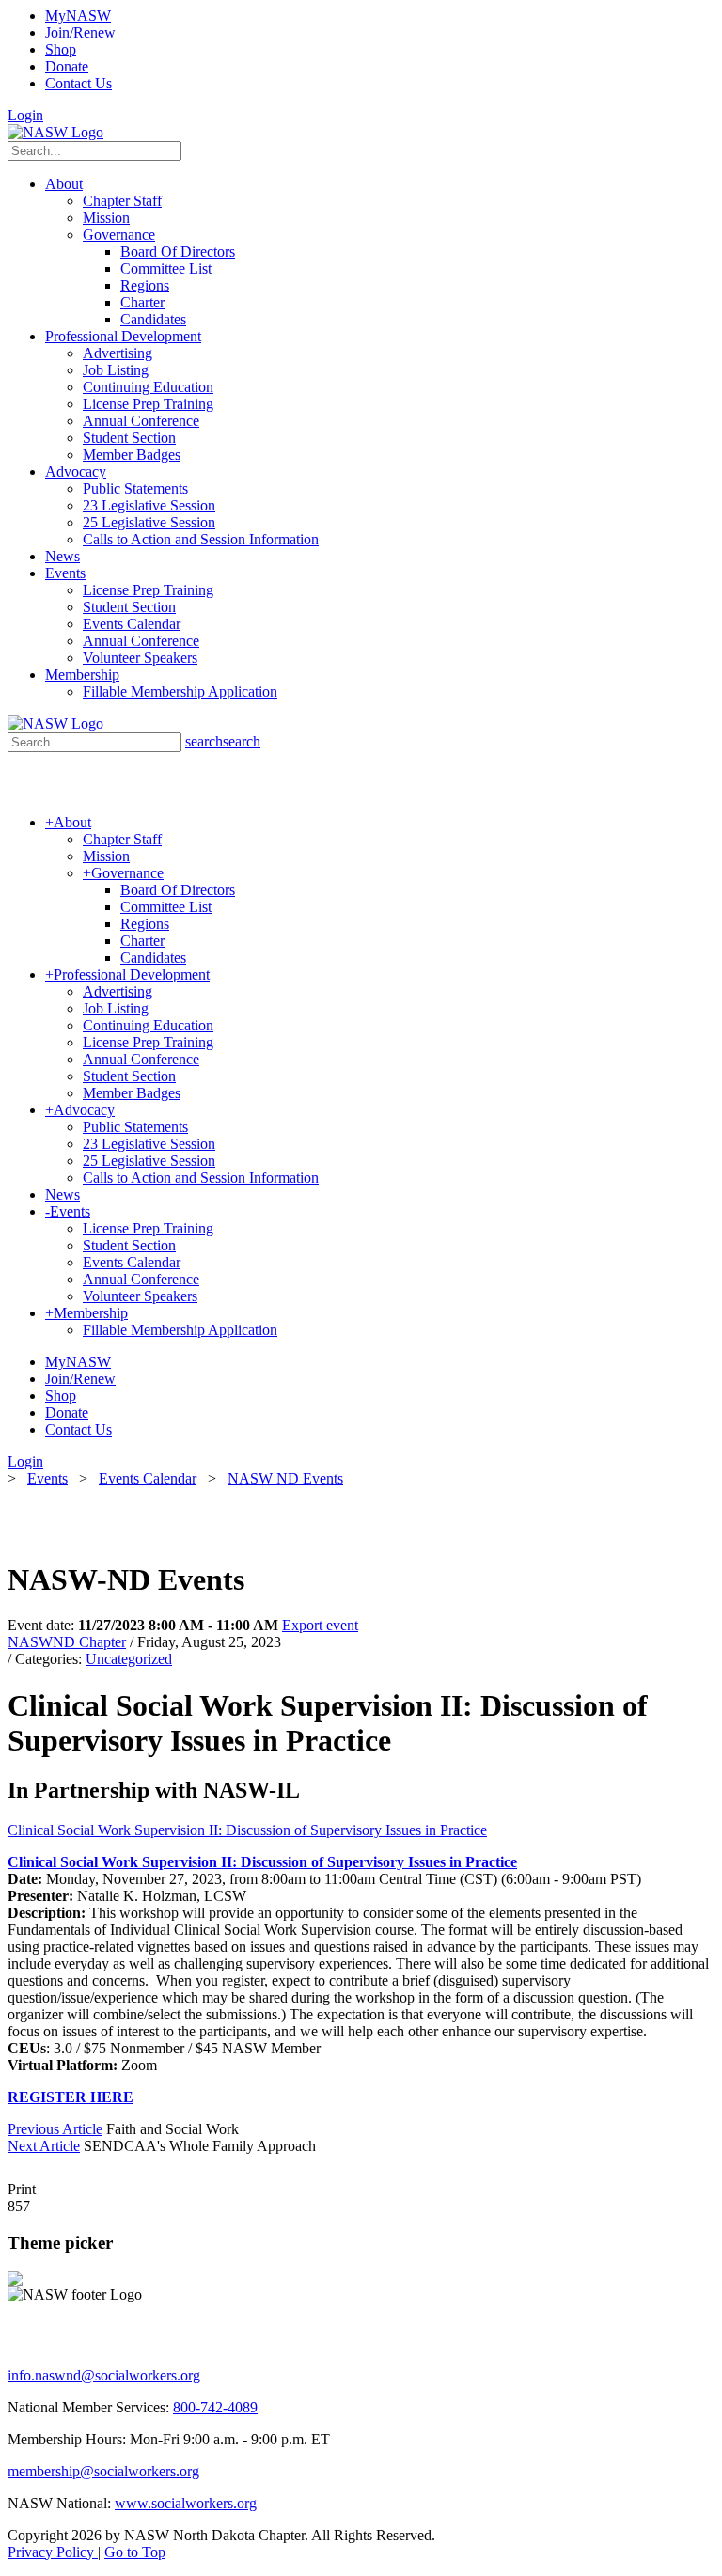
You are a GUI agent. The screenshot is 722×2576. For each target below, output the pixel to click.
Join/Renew (80, 32)
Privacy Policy (53, 2552)
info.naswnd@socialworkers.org (104, 2375)
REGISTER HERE (71, 2097)
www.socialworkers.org (186, 2503)
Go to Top (135, 2552)
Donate (67, 66)
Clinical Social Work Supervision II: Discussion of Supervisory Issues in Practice (247, 1830)
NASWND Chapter (67, 1642)
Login (25, 115)
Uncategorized (129, 1659)
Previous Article (55, 2129)
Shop (61, 49)
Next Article (44, 2146)
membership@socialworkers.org (103, 2471)
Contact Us (78, 83)
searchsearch (223, 741)
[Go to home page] (55, 132)
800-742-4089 (215, 2407)
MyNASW (78, 16)
